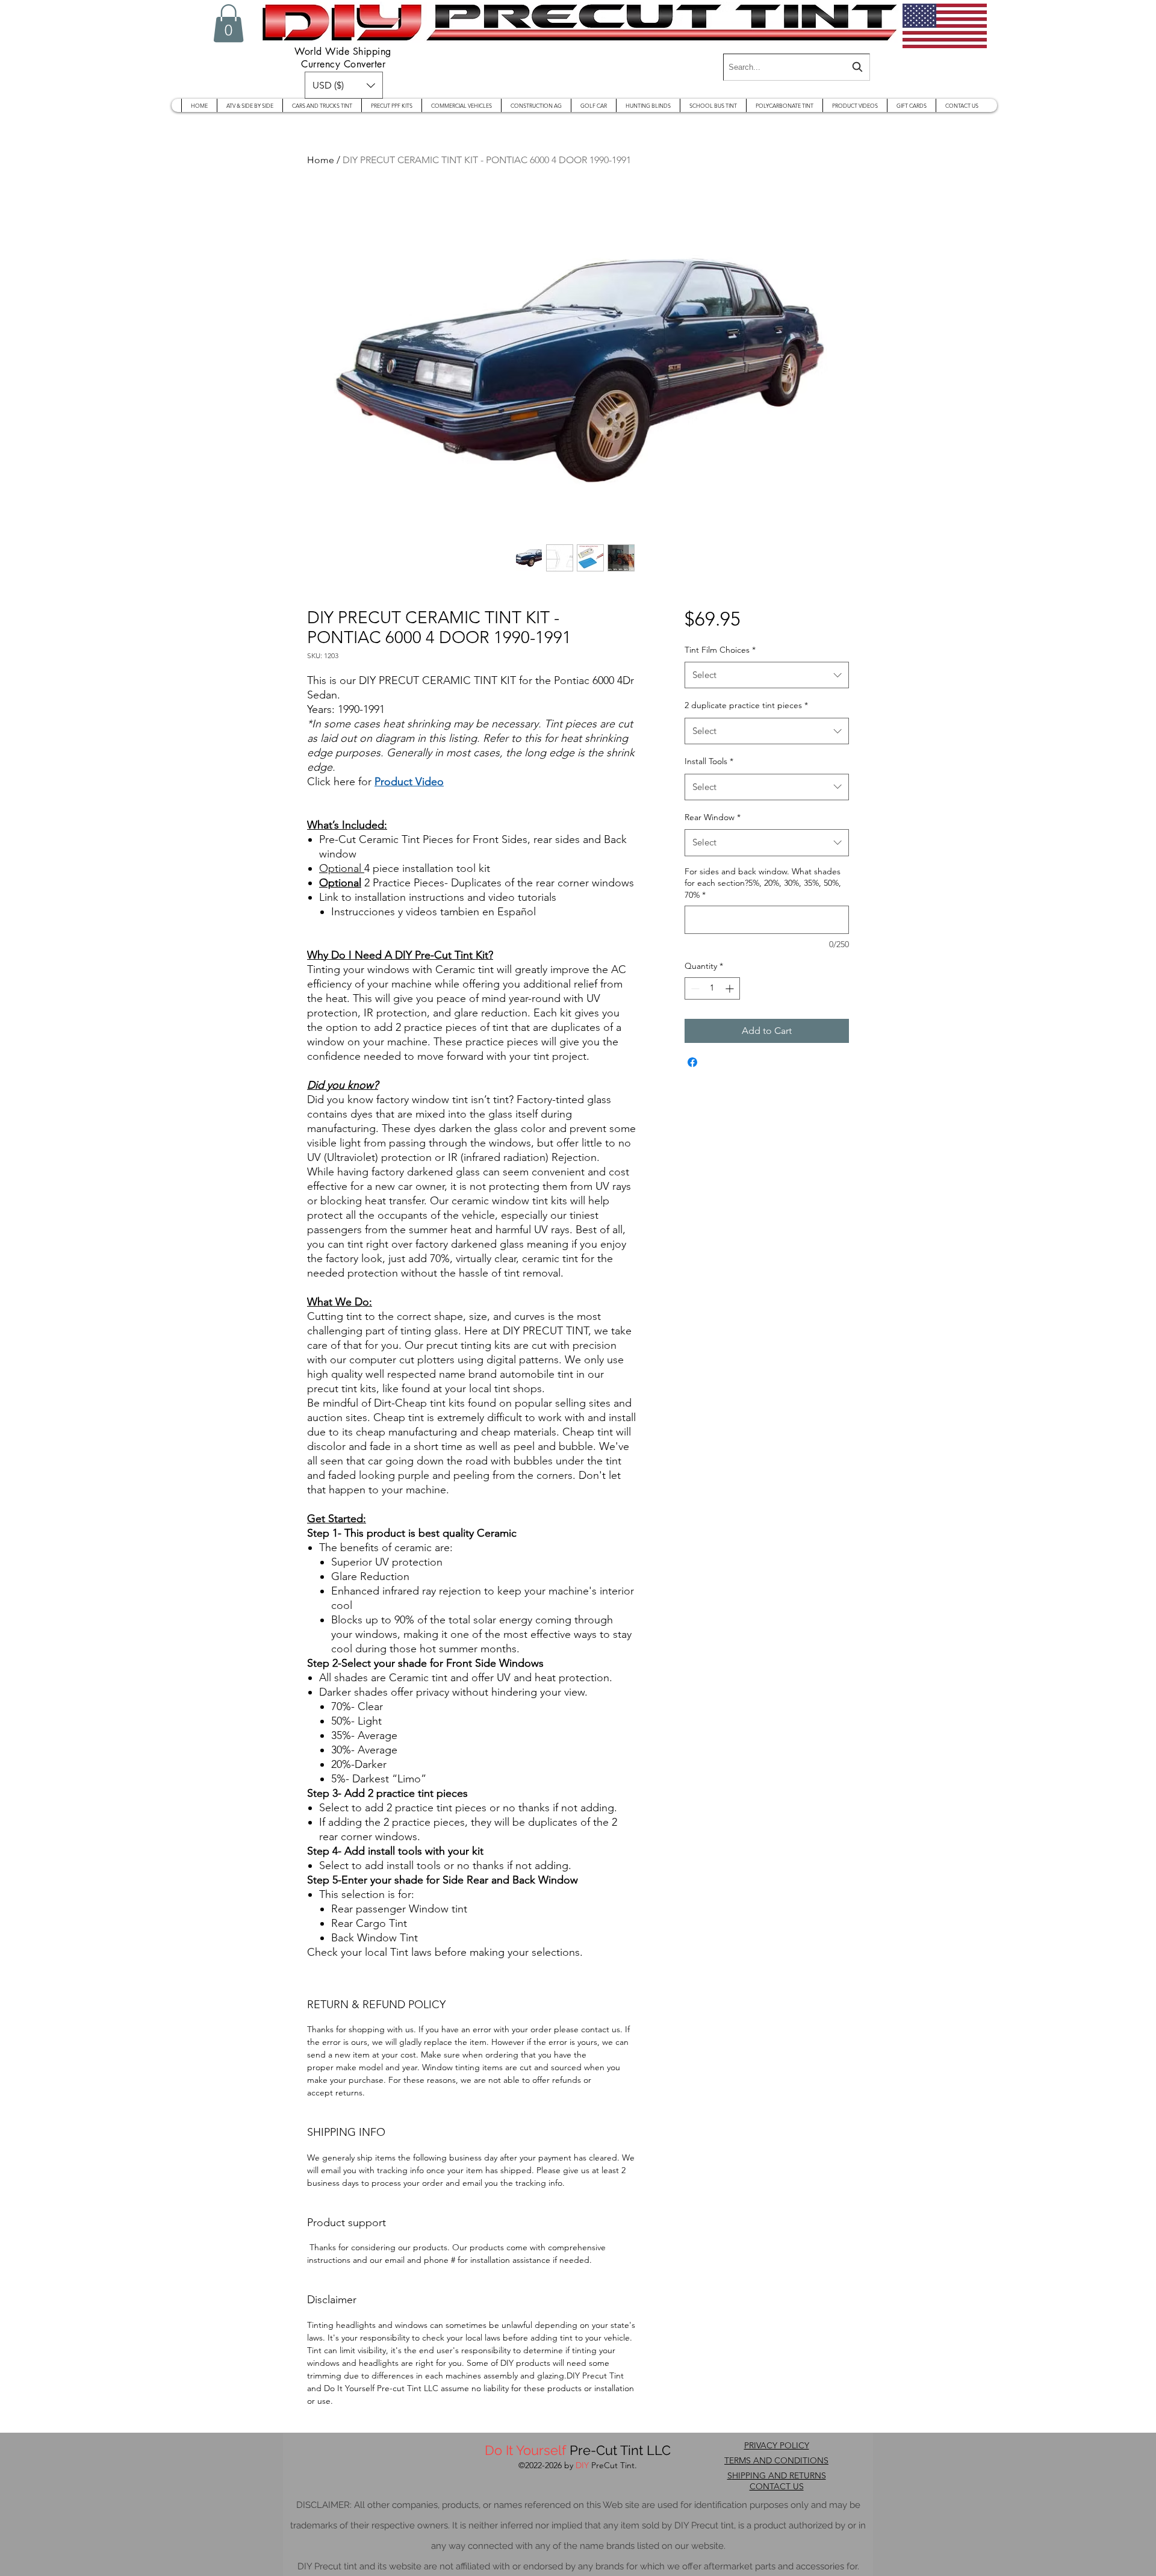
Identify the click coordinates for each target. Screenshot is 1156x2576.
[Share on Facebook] (692, 1062)
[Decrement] (694, 988)
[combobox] (797, 67)
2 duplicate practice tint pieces (746, 705)
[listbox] (344, 85)
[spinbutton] (712, 988)
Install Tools (709, 761)
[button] (228, 23)
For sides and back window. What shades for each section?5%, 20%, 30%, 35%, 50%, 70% (763, 883)
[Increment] (731, 988)
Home (321, 160)
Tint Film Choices (720, 650)
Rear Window (713, 817)
